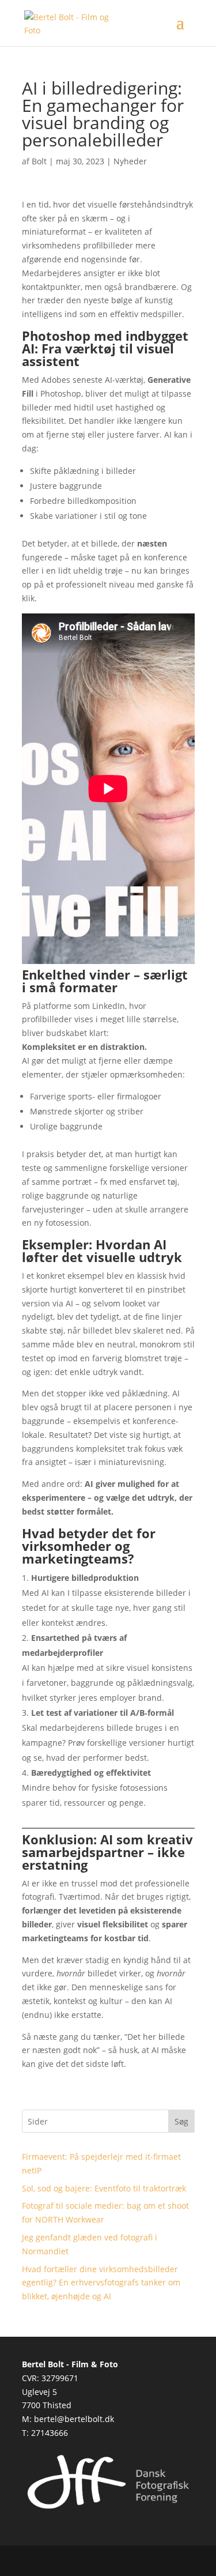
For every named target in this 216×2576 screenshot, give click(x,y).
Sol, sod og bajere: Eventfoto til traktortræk (104, 2188)
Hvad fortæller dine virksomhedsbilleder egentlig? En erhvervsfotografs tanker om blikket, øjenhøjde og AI (101, 2283)
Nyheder (130, 161)
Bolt (39, 161)
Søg (181, 2121)
